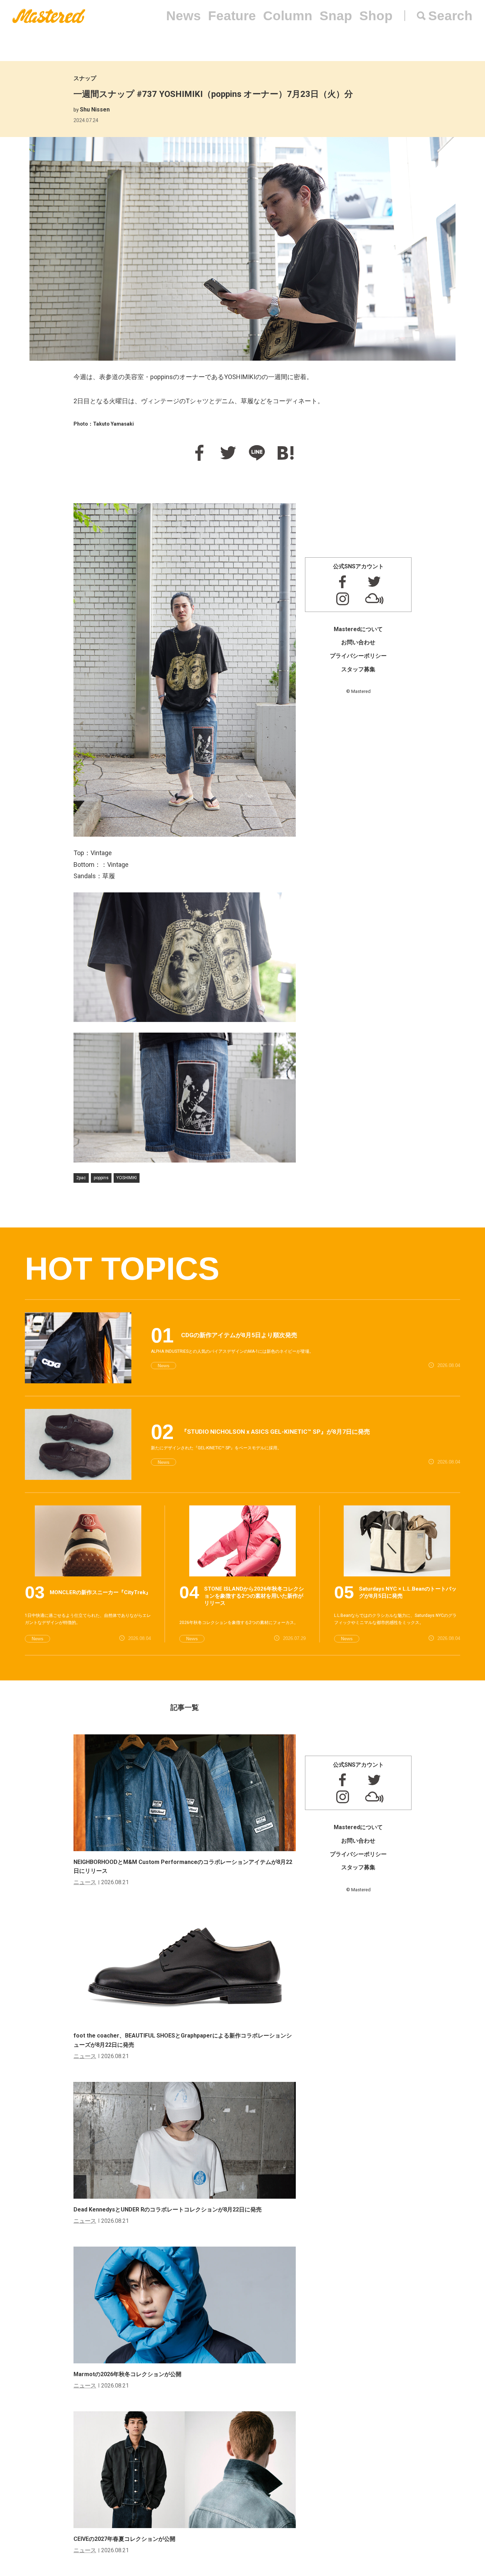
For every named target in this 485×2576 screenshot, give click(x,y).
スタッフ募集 (358, 669)
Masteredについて (358, 629)
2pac (81, 1178)
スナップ (85, 78)
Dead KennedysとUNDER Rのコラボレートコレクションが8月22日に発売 (168, 2209)
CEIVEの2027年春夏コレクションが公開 (124, 2539)
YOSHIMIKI (127, 1178)
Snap (336, 16)
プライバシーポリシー (358, 656)
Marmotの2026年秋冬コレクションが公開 (127, 2374)
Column (288, 16)
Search (450, 16)
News (184, 16)
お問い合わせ (358, 642)
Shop (376, 16)
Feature (232, 16)
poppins (101, 1178)
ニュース (85, 1882)
